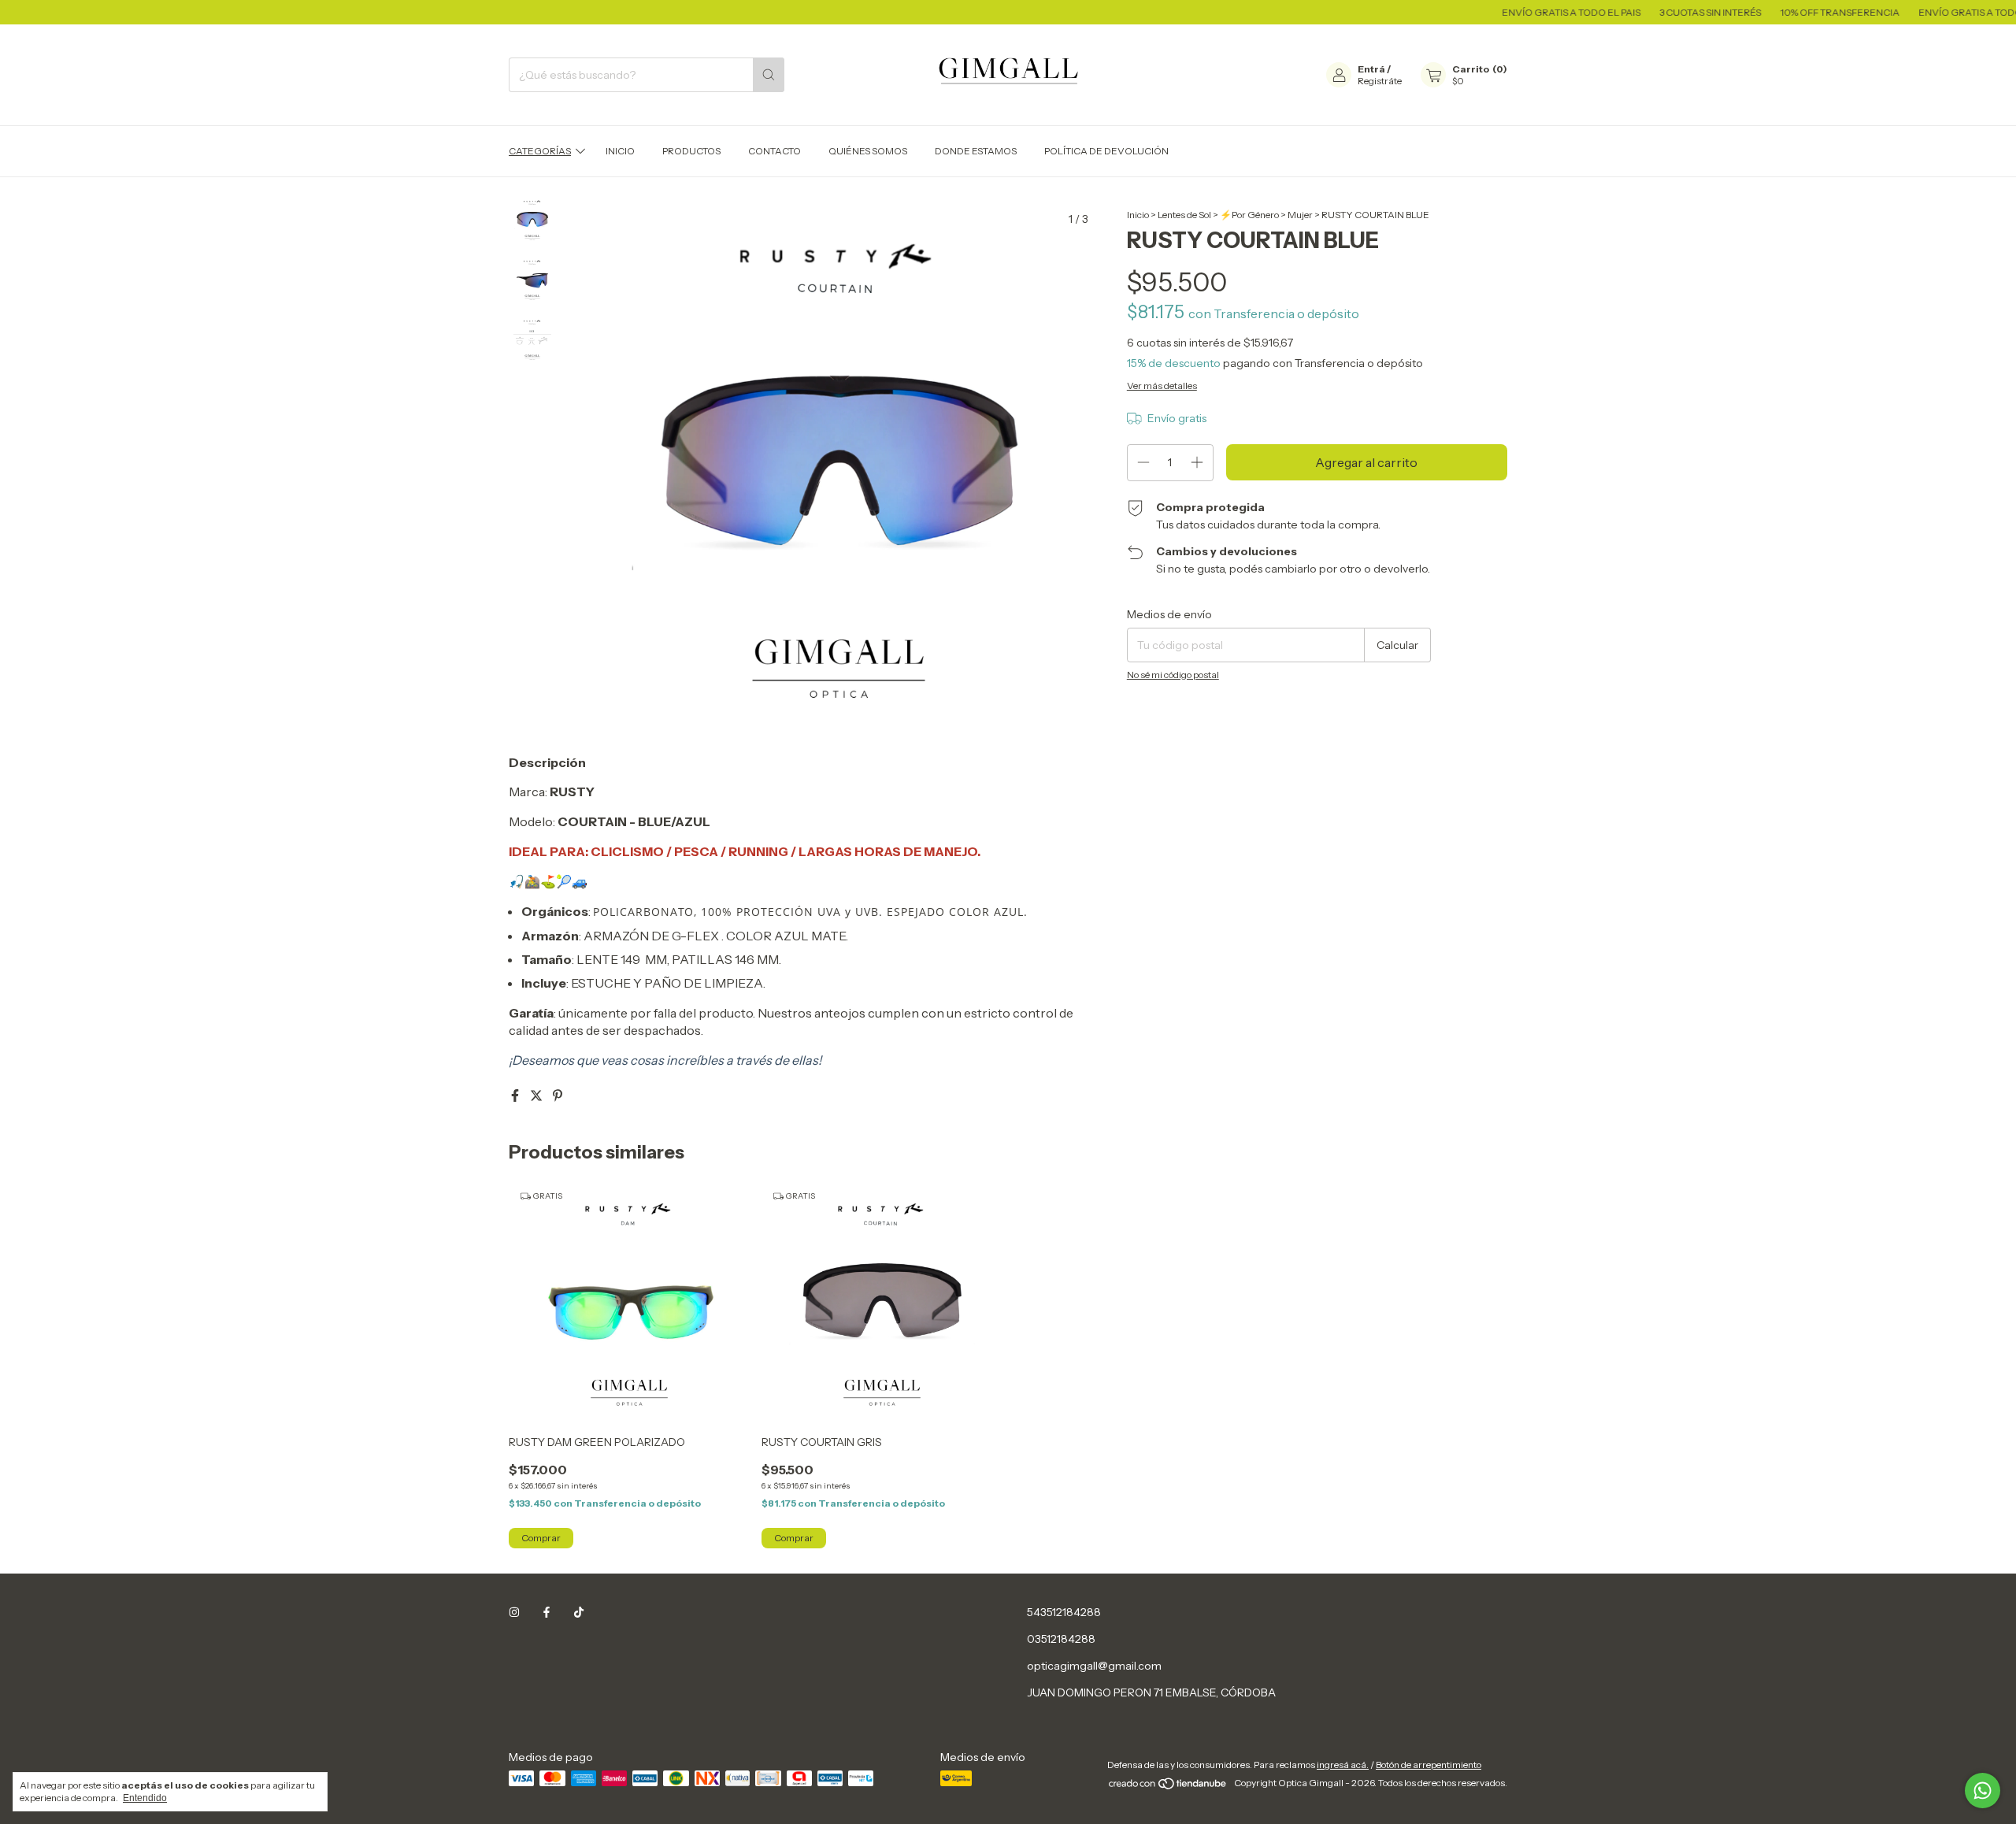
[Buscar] (769, 75)
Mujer (1300, 215)
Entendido (145, 1798)
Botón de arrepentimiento (1429, 1765)
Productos (691, 151)
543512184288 (1064, 1612)
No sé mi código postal (1173, 675)
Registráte (1380, 81)
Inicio (620, 151)
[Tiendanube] (1168, 1787)
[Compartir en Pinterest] (558, 1096)
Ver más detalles (1162, 386)
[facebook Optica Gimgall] (547, 1612)
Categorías (540, 151)
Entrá (1371, 69)
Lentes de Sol (1184, 215)
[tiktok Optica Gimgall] (579, 1612)
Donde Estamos (976, 151)
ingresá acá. (1343, 1765)
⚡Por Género (1249, 215)
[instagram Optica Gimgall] (514, 1612)
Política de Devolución (1106, 151)
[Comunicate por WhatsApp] (1983, 1791)
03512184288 (1061, 1639)
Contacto (775, 151)
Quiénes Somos (868, 151)
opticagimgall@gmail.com (1094, 1666)
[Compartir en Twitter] (537, 1096)
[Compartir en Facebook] (516, 1096)
